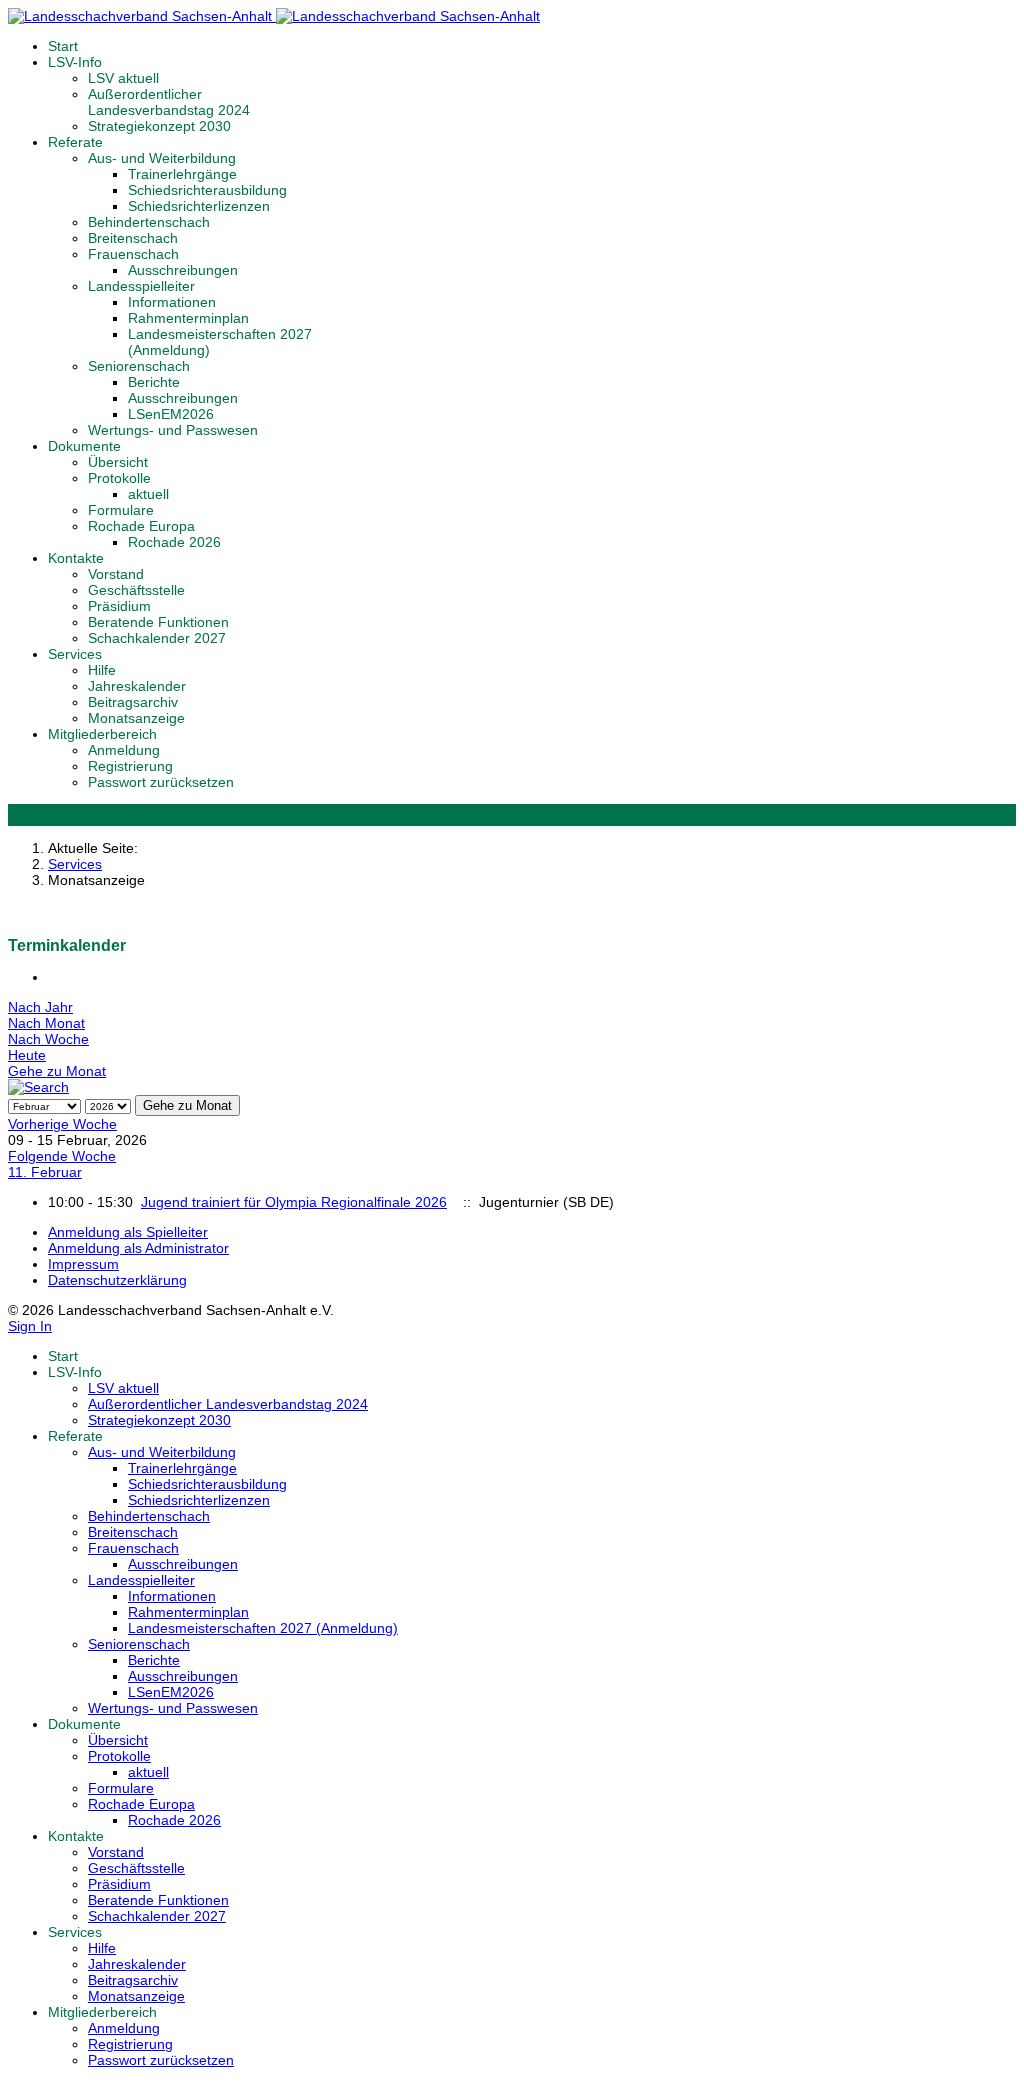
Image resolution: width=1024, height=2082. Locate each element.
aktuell (148, 494)
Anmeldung (124, 750)
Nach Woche (48, 1039)
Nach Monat (46, 1023)
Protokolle (119, 478)
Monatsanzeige (136, 718)
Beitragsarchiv (133, 702)
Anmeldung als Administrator (138, 1248)
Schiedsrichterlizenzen (199, 206)
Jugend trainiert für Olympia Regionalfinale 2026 (294, 1202)
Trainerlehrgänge (182, 174)
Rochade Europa (141, 526)
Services (75, 654)
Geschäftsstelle (136, 590)
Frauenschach (133, 254)
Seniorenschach (139, 366)
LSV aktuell (123, 78)
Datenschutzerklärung (117, 1280)
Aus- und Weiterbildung (162, 158)
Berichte (154, 382)
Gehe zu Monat (57, 1071)
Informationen (172, 302)
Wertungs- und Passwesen (173, 430)
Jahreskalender (137, 686)
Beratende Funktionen (158, 622)
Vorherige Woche (62, 1124)
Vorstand (116, 574)
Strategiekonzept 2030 (159, 126)
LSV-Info (75, 62)
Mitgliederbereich (102, 734)
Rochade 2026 (174, 542)
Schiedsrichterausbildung (207, 190)
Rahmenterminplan (188, 318)
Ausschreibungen (183, 270)
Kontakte (76, 558)
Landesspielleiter (141, 286)
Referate (75, 142)
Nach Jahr (40, 1007)
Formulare (121, 510)
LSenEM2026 (171, 414)
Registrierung (130, 766)
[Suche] (38, 1087)
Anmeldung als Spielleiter (128, 1232)
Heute (27, 1055)
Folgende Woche (62, 1156)
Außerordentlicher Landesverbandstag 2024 (169, 102)
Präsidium (119, 606)
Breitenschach (133, 238)
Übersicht (118, 462)
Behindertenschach (149, 222)
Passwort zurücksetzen (161, 782)
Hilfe (102, 670)
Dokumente (84, 446)
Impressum (83, 1264)
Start (63, 46)
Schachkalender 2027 (157, 638)
